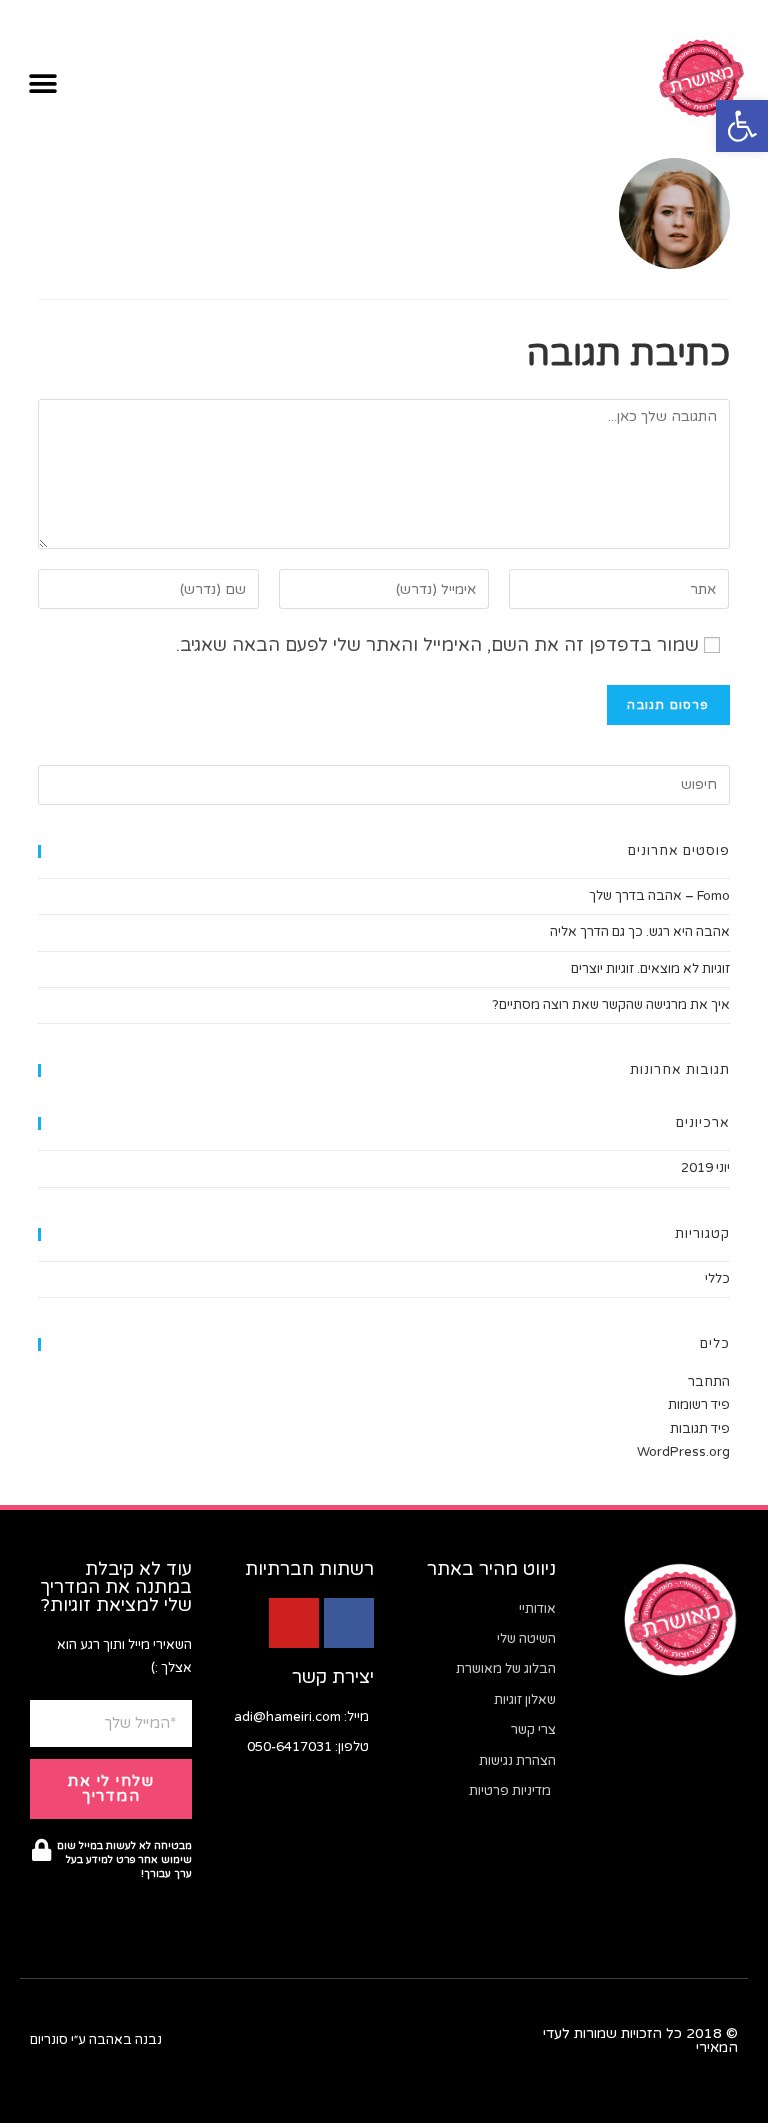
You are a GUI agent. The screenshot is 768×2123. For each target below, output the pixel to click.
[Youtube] (294, 1623)
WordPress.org (683, 1452)
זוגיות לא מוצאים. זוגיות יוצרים (650, 969)
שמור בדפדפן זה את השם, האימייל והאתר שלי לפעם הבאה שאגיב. (437, 645)
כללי (717, 1279)
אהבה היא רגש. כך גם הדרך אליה (640, 932)
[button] (742, 126)
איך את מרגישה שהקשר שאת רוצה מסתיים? (611, 1005)
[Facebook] (349, 1623)
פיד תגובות (700, 1429)
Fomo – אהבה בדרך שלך (659, 896)
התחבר (709, 1382)
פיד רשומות (699, 1405)
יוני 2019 (705, 1168)
